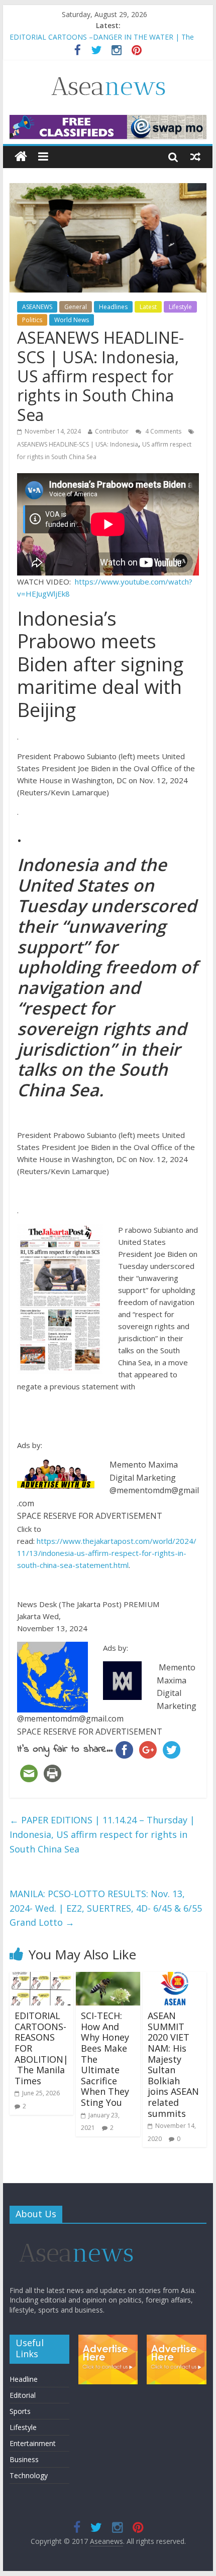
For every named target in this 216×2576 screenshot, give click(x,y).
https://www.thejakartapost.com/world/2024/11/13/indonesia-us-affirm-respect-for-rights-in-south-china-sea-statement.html (107, 1553)
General (76, 307)
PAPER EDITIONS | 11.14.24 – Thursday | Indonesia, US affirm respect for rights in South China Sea (102, 1834)
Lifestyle (180, 307)
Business (24, 2459)
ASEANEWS (37, 307)
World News (72, 320)
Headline (24, 2379)
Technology (29, 2475)
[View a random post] (195, 157)
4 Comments (163, 431)
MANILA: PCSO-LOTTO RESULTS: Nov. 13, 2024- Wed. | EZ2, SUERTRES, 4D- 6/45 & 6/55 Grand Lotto (106, 1908)
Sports (20, 2411)
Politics (32, 320)
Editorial (23, 2395)
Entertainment (33, 2443)
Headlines (113, 307)
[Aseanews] (21, 157)
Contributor (112, 431)
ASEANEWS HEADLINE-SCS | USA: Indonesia (78, 444)
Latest (148, 307)
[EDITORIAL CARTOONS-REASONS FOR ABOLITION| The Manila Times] (41, 1978)
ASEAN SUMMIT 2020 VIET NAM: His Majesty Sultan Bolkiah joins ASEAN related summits (173, 2064)
